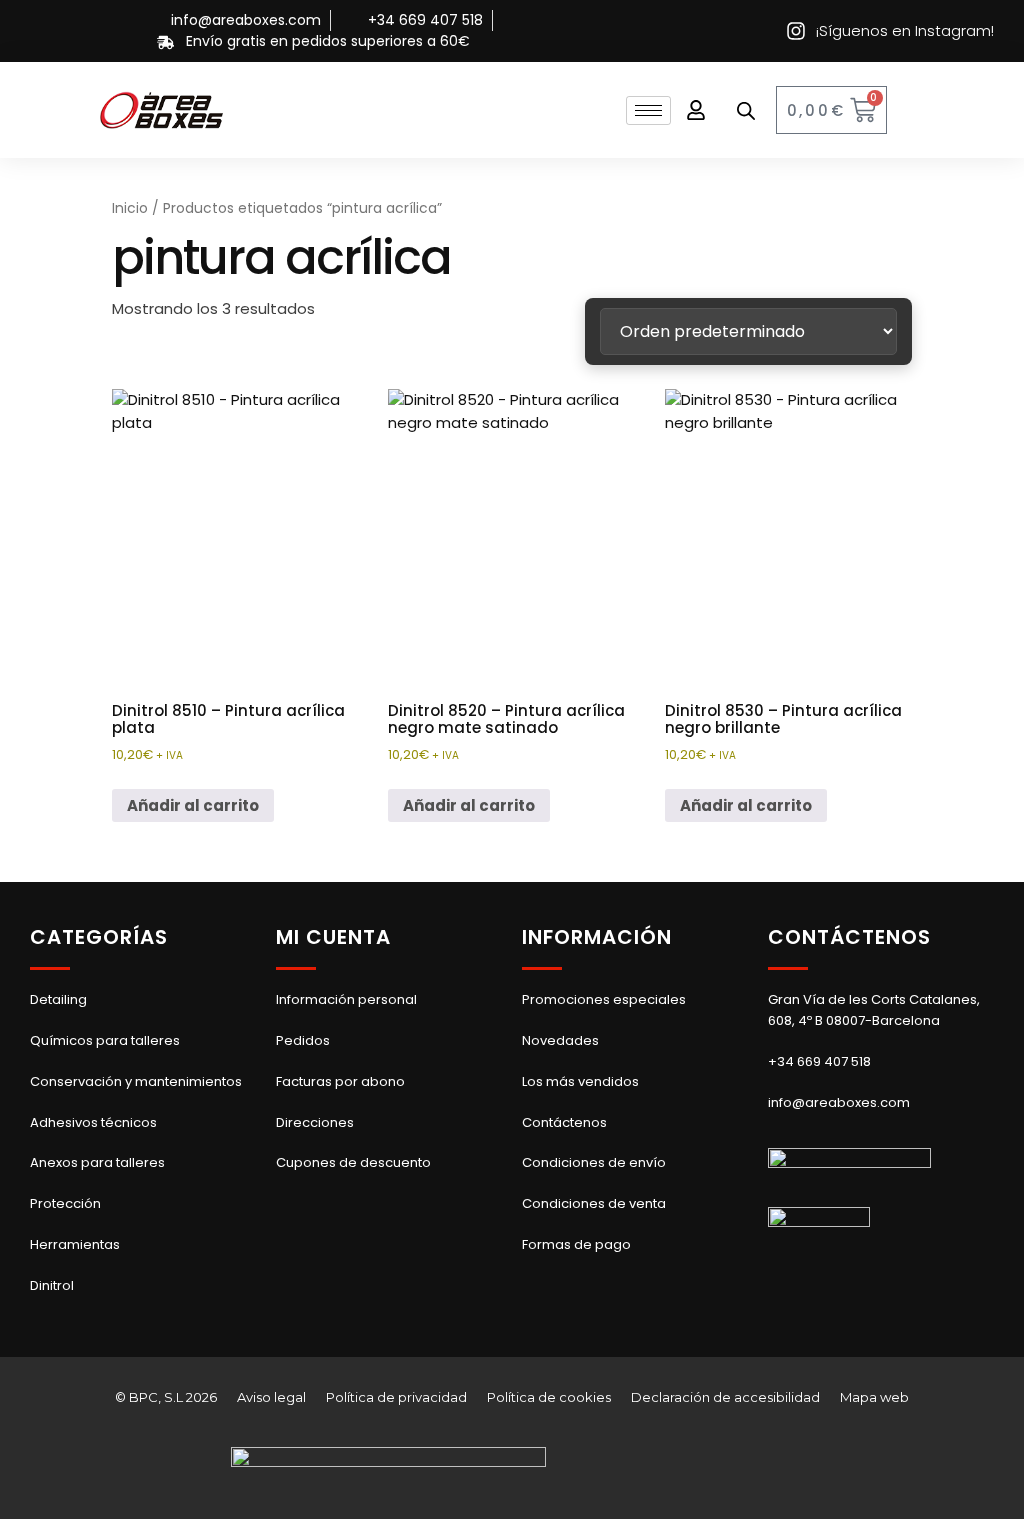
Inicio (130, 208)
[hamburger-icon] (648, 110)
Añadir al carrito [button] (193, 805)
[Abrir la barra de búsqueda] (746, 110)
